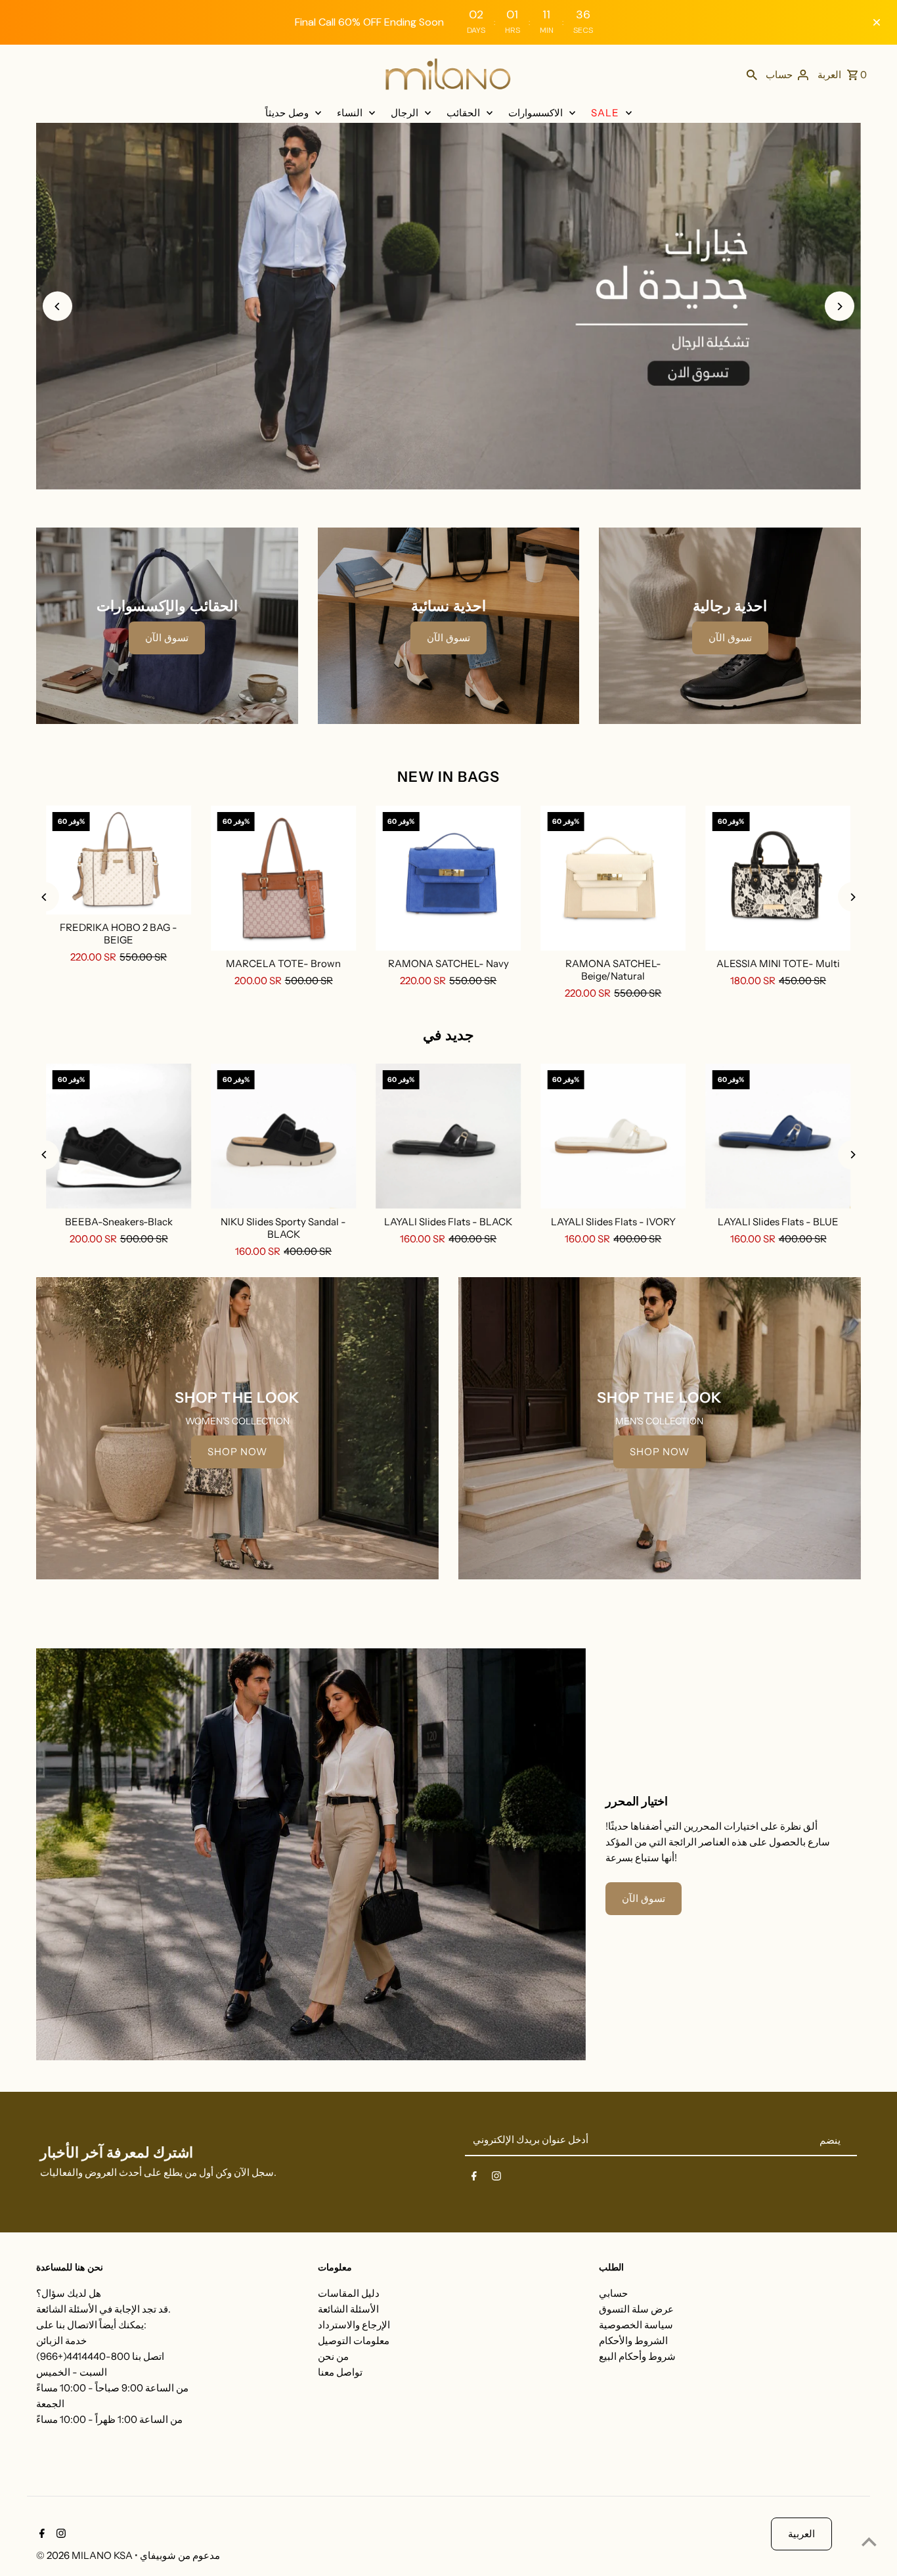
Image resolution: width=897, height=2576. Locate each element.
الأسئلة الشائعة (348, 2309)
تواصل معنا (340, 2372)
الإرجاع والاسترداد (354, 2325)
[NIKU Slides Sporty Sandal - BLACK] (283, 1136)
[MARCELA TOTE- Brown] (283, 878)
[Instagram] (496, 2179)
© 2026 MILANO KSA (85, 2555)
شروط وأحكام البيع (637, 2356)
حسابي (613, 2293)
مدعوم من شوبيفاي (180, 2555)
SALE (605, 113)
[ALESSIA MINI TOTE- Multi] (778, 878)
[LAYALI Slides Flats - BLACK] (448, 1136)
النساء (350, 113)
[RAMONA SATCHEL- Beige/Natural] (613, 878)
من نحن (333, 2356)
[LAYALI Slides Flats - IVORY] (613, 1136)
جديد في (448, 1035)
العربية (801, 2534)
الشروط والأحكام (633, 2340)
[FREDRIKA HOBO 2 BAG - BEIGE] (119, 860)
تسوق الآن (167, 638)
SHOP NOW (237, 1452)
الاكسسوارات (536, 113)
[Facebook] (474, 2179)
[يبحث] (752, 74)
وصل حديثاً (287, 113)
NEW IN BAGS (448, 777)
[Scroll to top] (869, 2542)
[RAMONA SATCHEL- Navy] (448, 878)
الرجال (405, 113)
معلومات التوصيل (354, 2340)
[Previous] (57, 306)
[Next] (840, 306)
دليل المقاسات (349, 2293)
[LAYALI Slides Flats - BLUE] (778, 1136)
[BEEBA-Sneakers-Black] (119, 1136)
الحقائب (463, 113)
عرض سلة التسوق (636, 2309)
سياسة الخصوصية (636, 2325)
